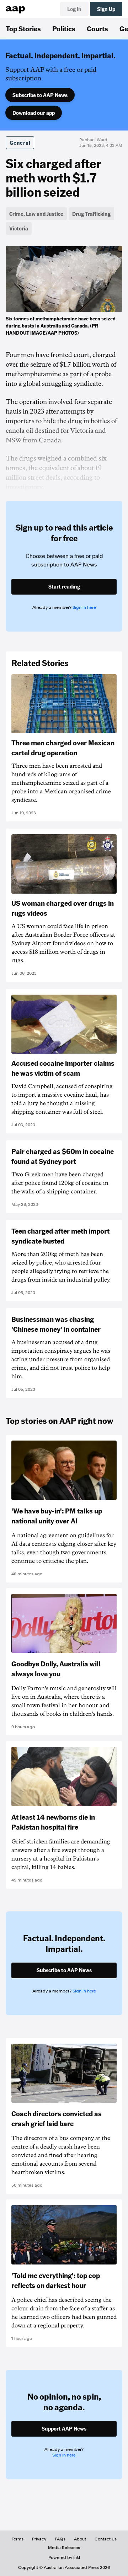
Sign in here (84, 607)
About (80, 2539)
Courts (97, 28)
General (20, 143)
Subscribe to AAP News (40, 95)
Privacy (39, 2539)
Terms (18, 2539)
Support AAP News (64, 2428)
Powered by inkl (64, 2558)
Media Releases (64, 2548)
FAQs (60, 2539)
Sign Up (106, 9)
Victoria (19, 228)
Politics (64, 28)
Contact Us (106, 2539)
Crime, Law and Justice (36, 214)
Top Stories (23, 28)
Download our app (34, 113)
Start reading (64, 586)
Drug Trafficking (91, 214)
